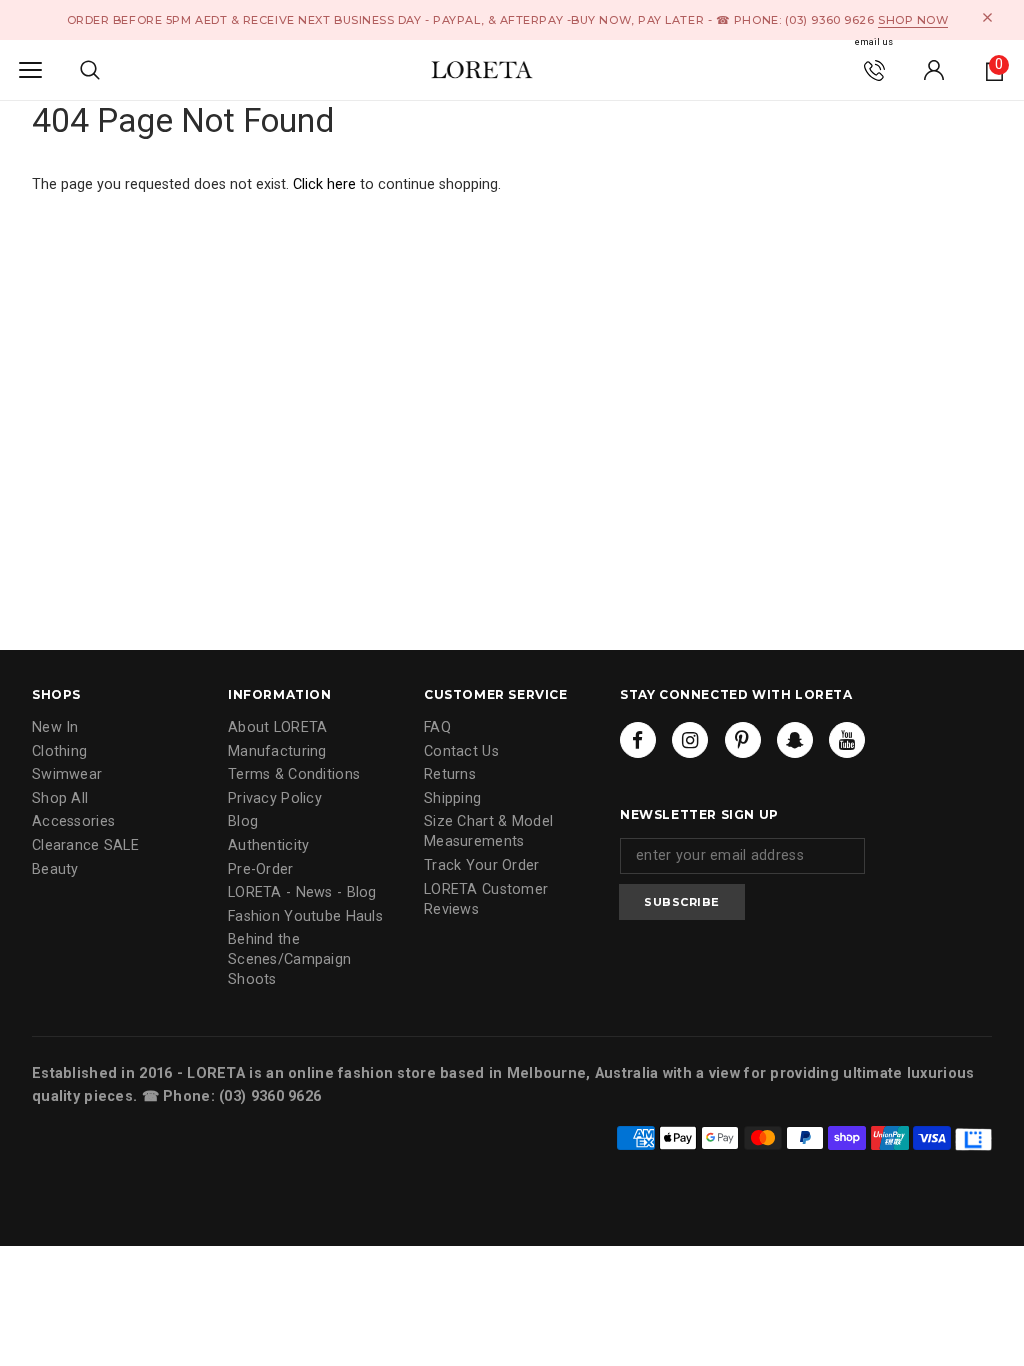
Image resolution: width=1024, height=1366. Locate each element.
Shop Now (913, 20)
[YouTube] (847, 740)
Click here (326, 184)
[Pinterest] (743, 740)
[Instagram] (690, 740)
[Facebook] (638, 740)
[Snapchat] (795, 740)
